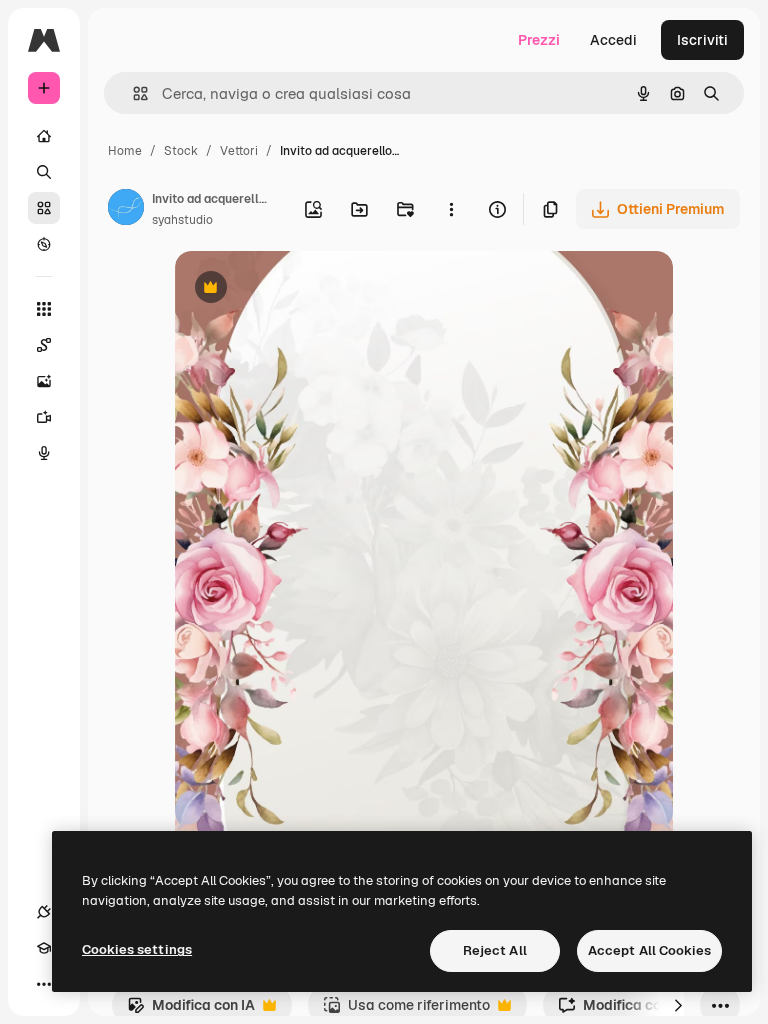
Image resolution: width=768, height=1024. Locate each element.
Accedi (613, 40)
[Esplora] (44, 244)
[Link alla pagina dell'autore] (126, 210)
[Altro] (44, 984)
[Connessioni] (44, 912)
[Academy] (44, 948)
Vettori (239, 151)
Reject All (495, 950)
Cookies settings (137, 949)
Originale (307, 289)
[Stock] (44, 208)
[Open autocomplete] (132, 93)
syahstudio (182, 220)
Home (125, 151)
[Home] (44, 136)
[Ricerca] (44, 172)
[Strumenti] (44, 309)
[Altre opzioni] (451, 209)
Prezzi (539, 40)
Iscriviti (702, 40)
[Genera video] (44, 417)
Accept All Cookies (649, 950)
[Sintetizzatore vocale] (44, 453)
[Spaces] (44, 345)
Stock (181, 151)
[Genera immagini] (44, 381)
